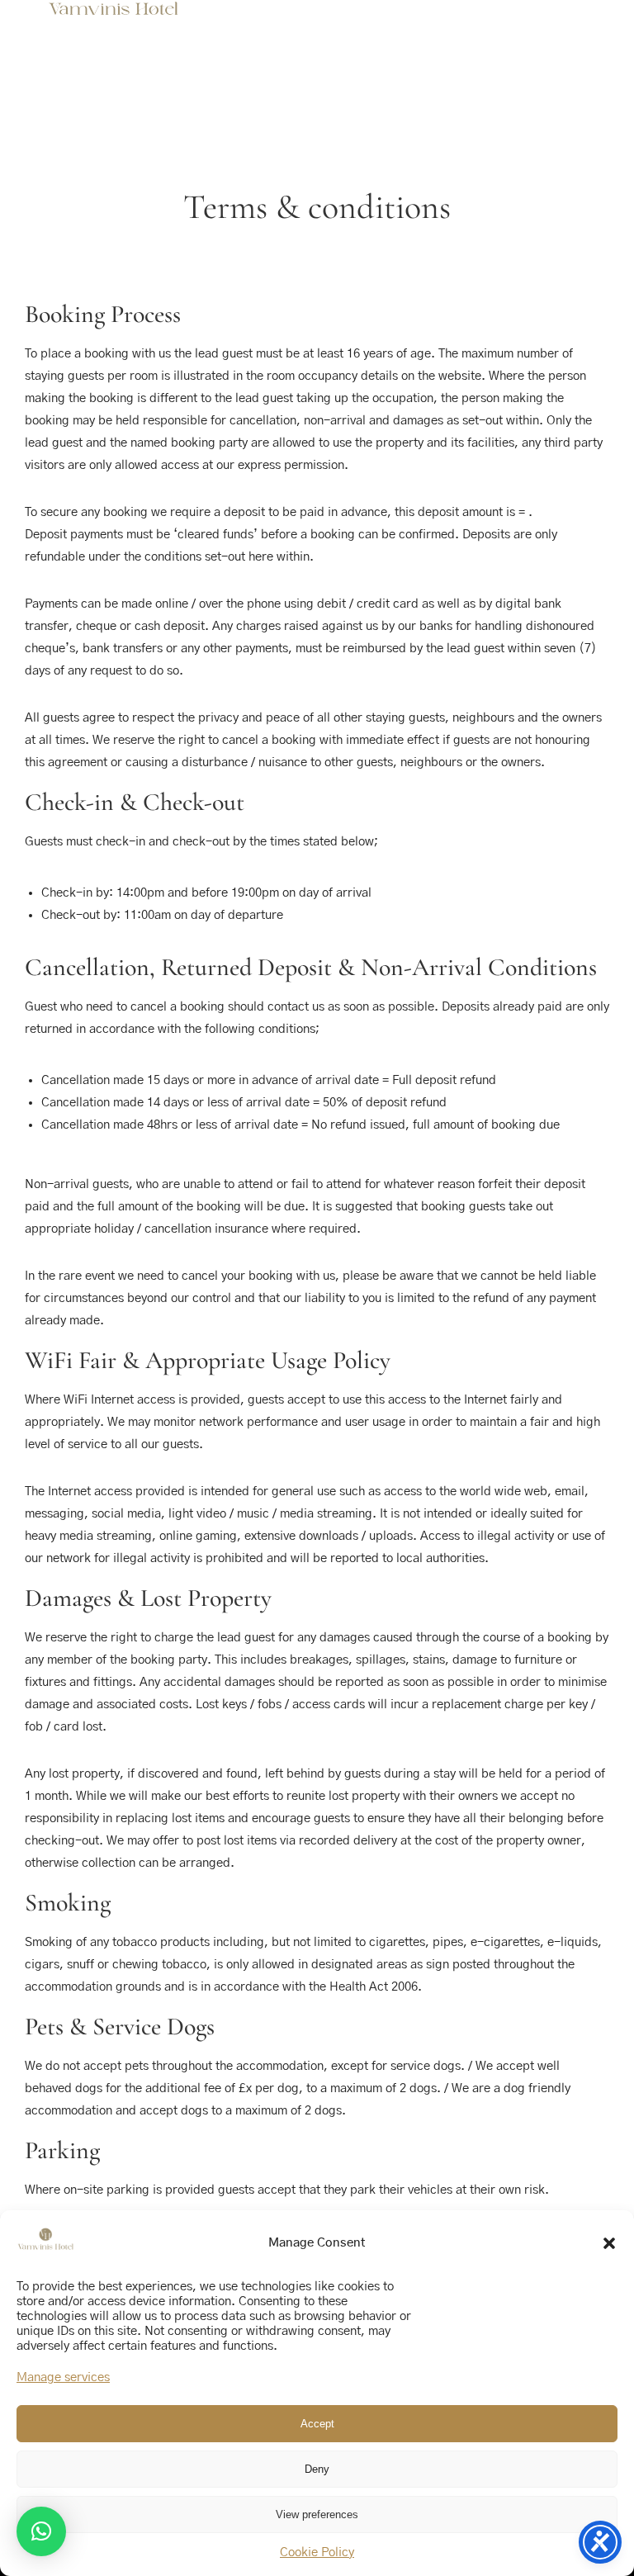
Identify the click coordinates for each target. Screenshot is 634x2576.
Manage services (63, 2377)
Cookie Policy (317, 2552)
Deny (317, 2469)
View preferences (317, 2514)
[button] (609, 2243)
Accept (317, 2424)
